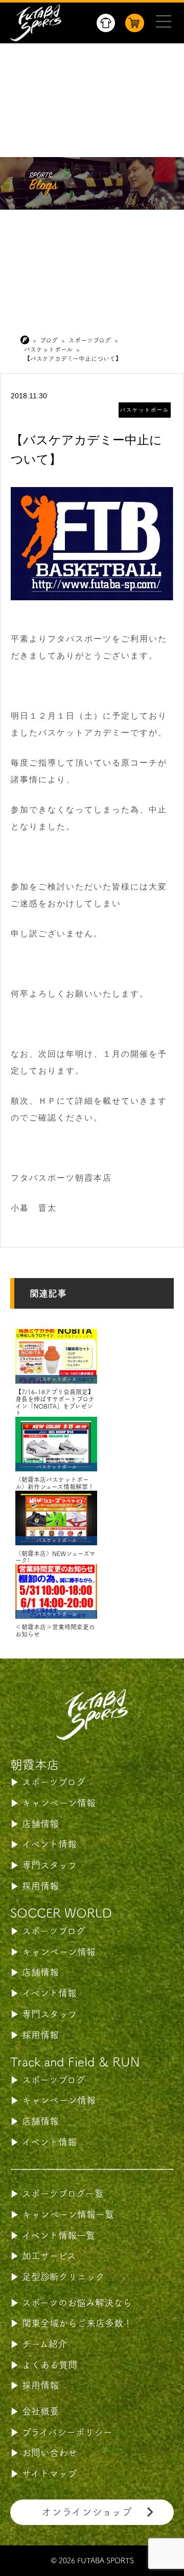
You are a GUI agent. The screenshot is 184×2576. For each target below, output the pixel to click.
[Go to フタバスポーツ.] (27, 340)
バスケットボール (145, 410)
